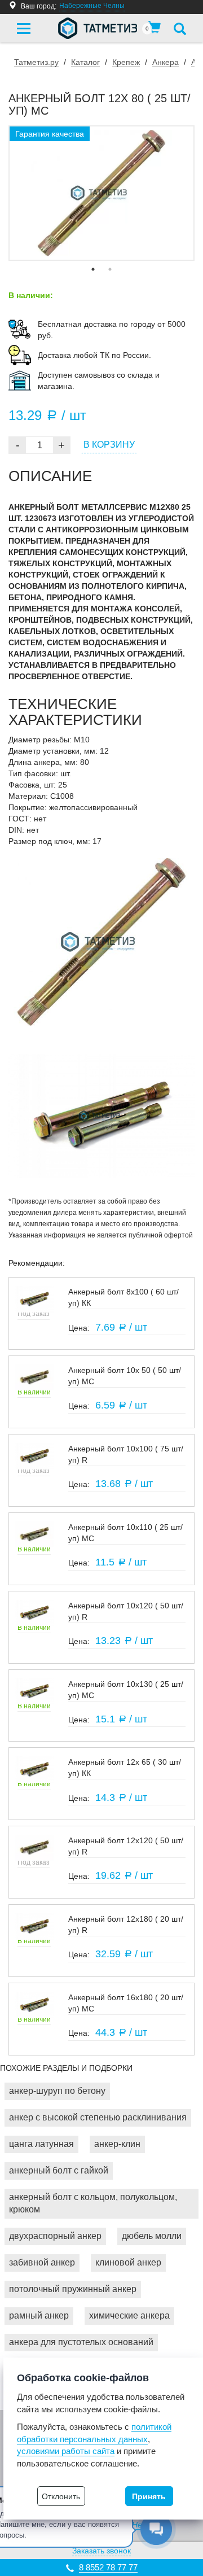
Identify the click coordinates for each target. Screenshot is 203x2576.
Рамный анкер (39, 2315)
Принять (149, 2496)
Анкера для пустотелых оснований (81, 2342)
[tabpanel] (101, 193)
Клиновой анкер (128, 2262)
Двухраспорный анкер (55, 2236)
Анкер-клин (117, 2144)
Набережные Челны (92, 6)
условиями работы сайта (66, 2451)
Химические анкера (129, 2315)
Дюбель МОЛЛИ (152, 2236)
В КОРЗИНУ (109, 445)
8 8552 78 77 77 (108, 2567)
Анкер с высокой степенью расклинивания (98, 2117)
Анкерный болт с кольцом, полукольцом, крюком (93, 2203)
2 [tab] (110, 269)
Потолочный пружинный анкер (73, 2289)
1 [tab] (93, 269)
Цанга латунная (41, 2144)
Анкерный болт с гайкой (59, 2170)
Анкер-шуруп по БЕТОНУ (57, 2091)
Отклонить (61, 2496)
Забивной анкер (42, 2262)
